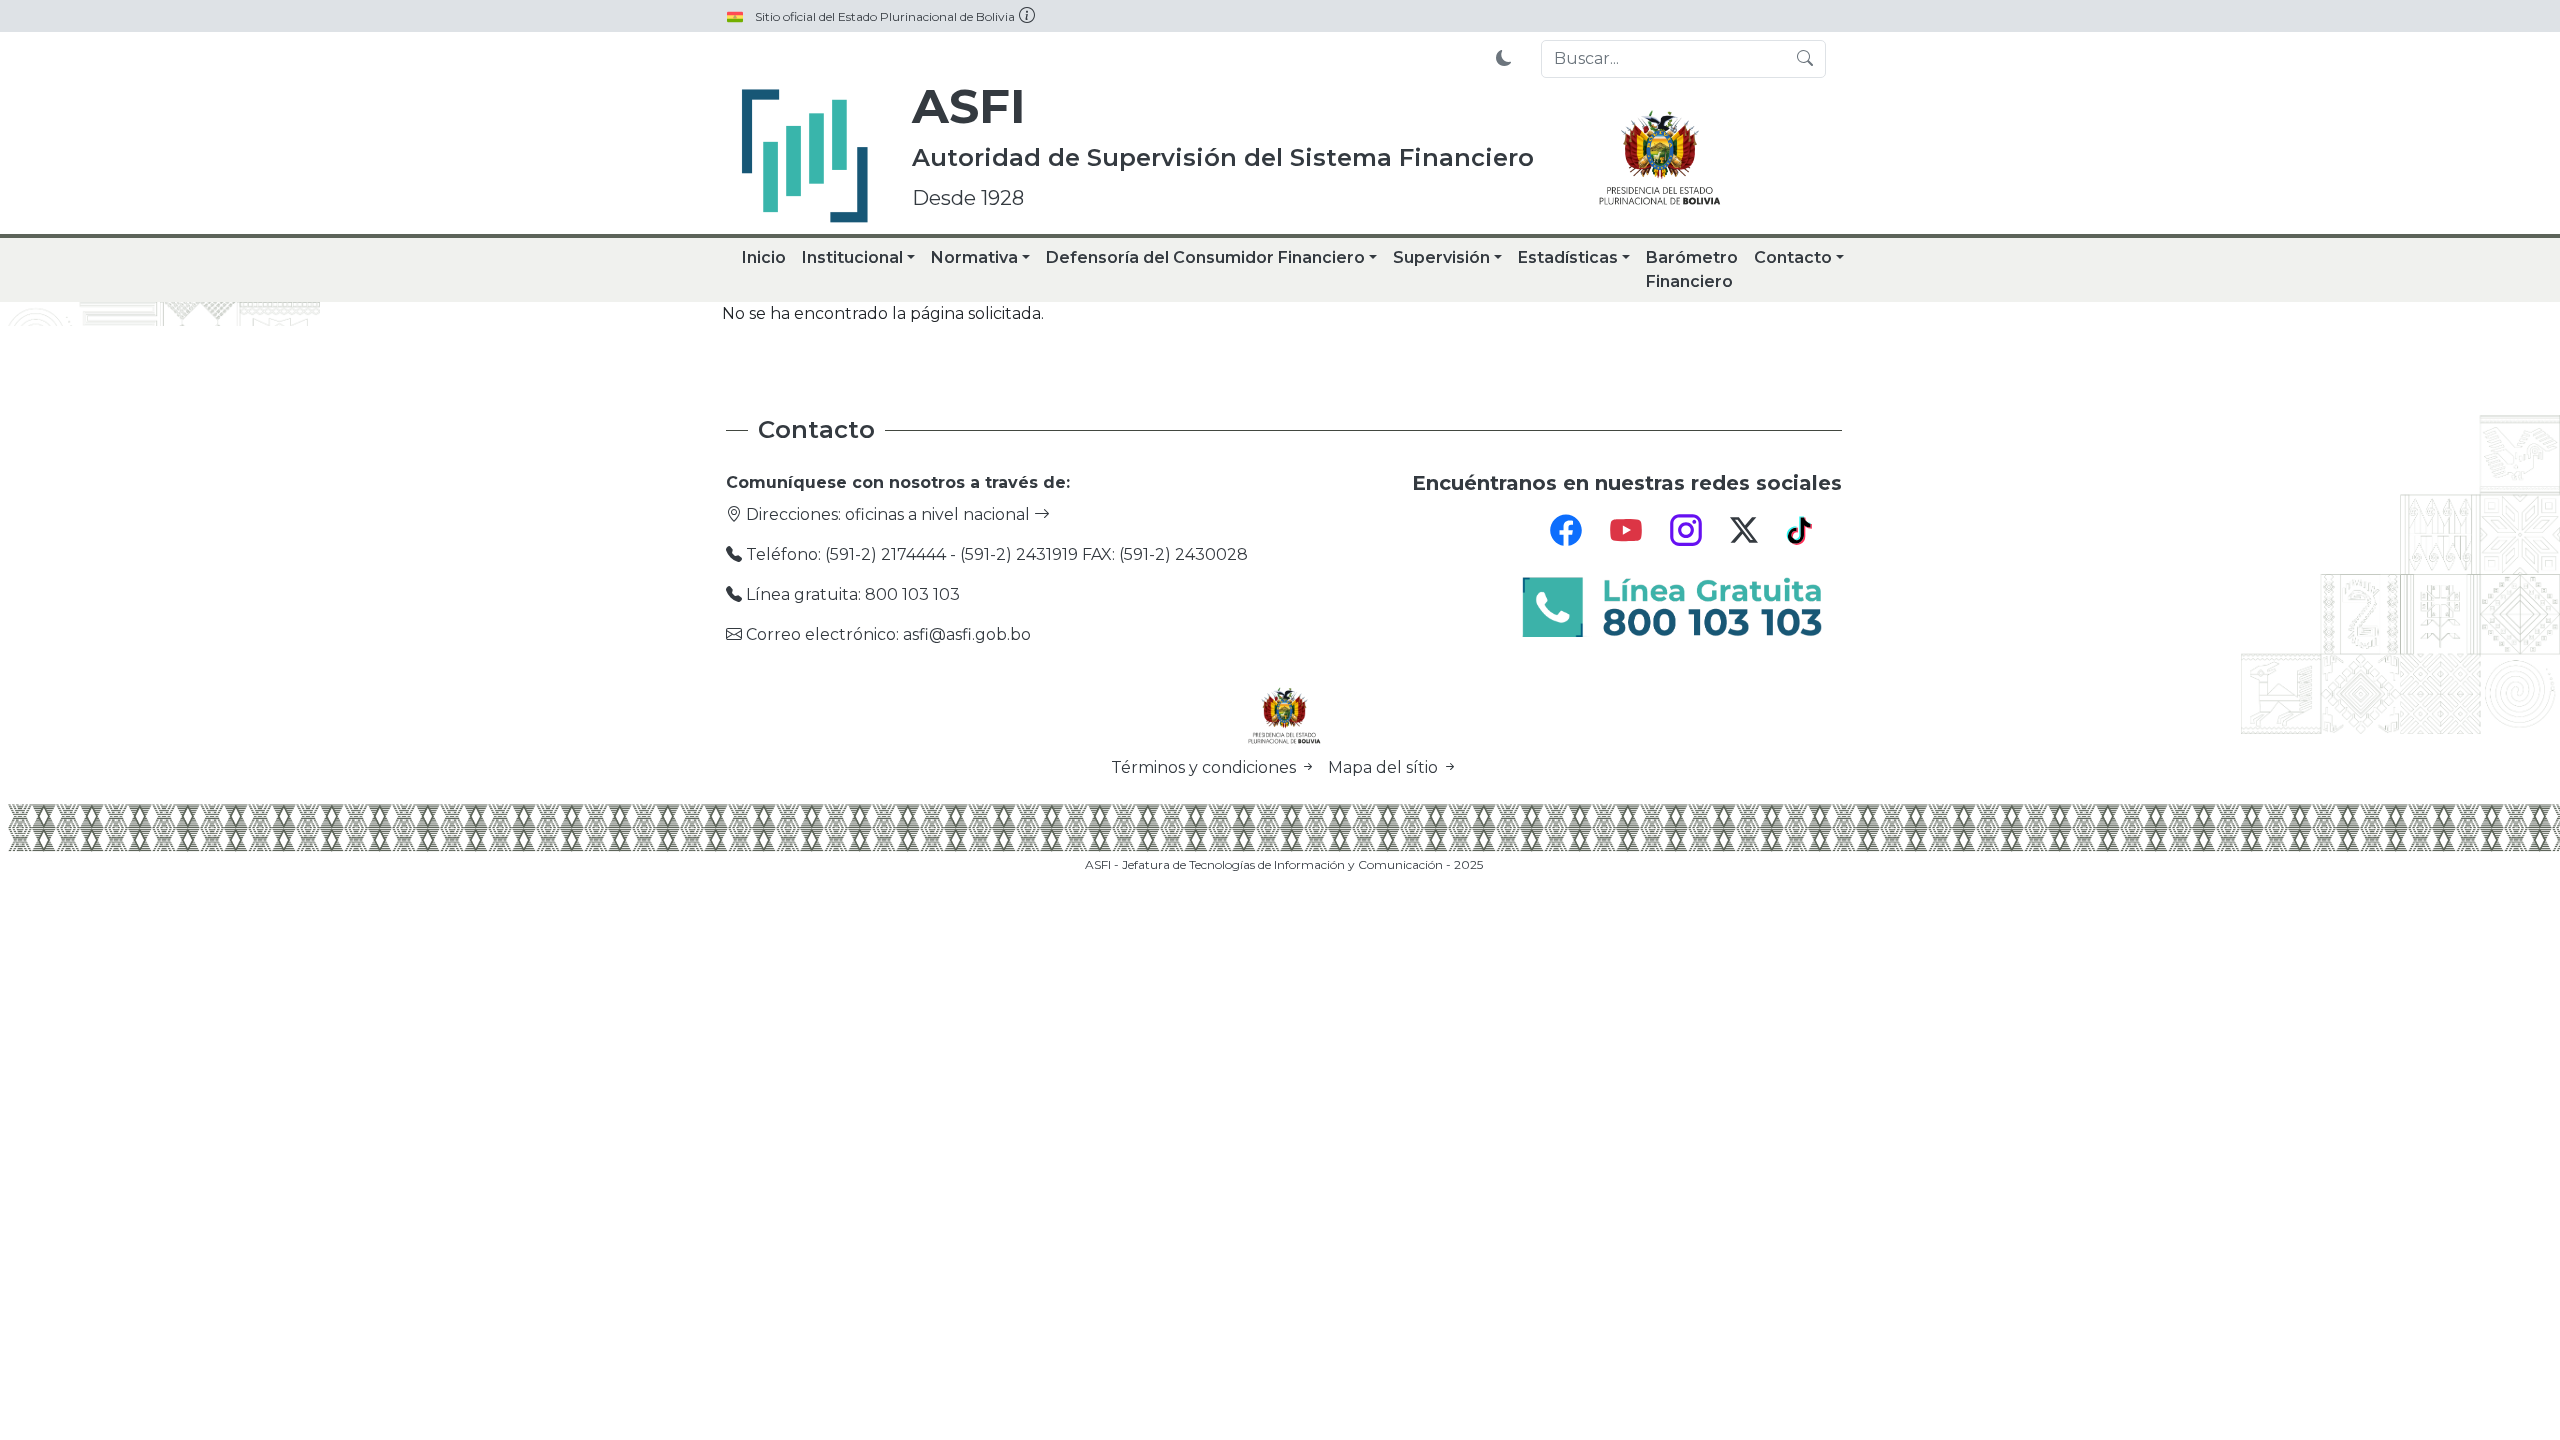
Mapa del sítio (1385, 767)
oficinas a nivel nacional (939, 514)
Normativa (974, 257)
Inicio (764, 257)
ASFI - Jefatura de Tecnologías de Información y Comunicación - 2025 (1284, 864)
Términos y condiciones (1205, 767)
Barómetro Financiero (1692, 269)
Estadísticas (1568, 257)
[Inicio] (805, 156)
